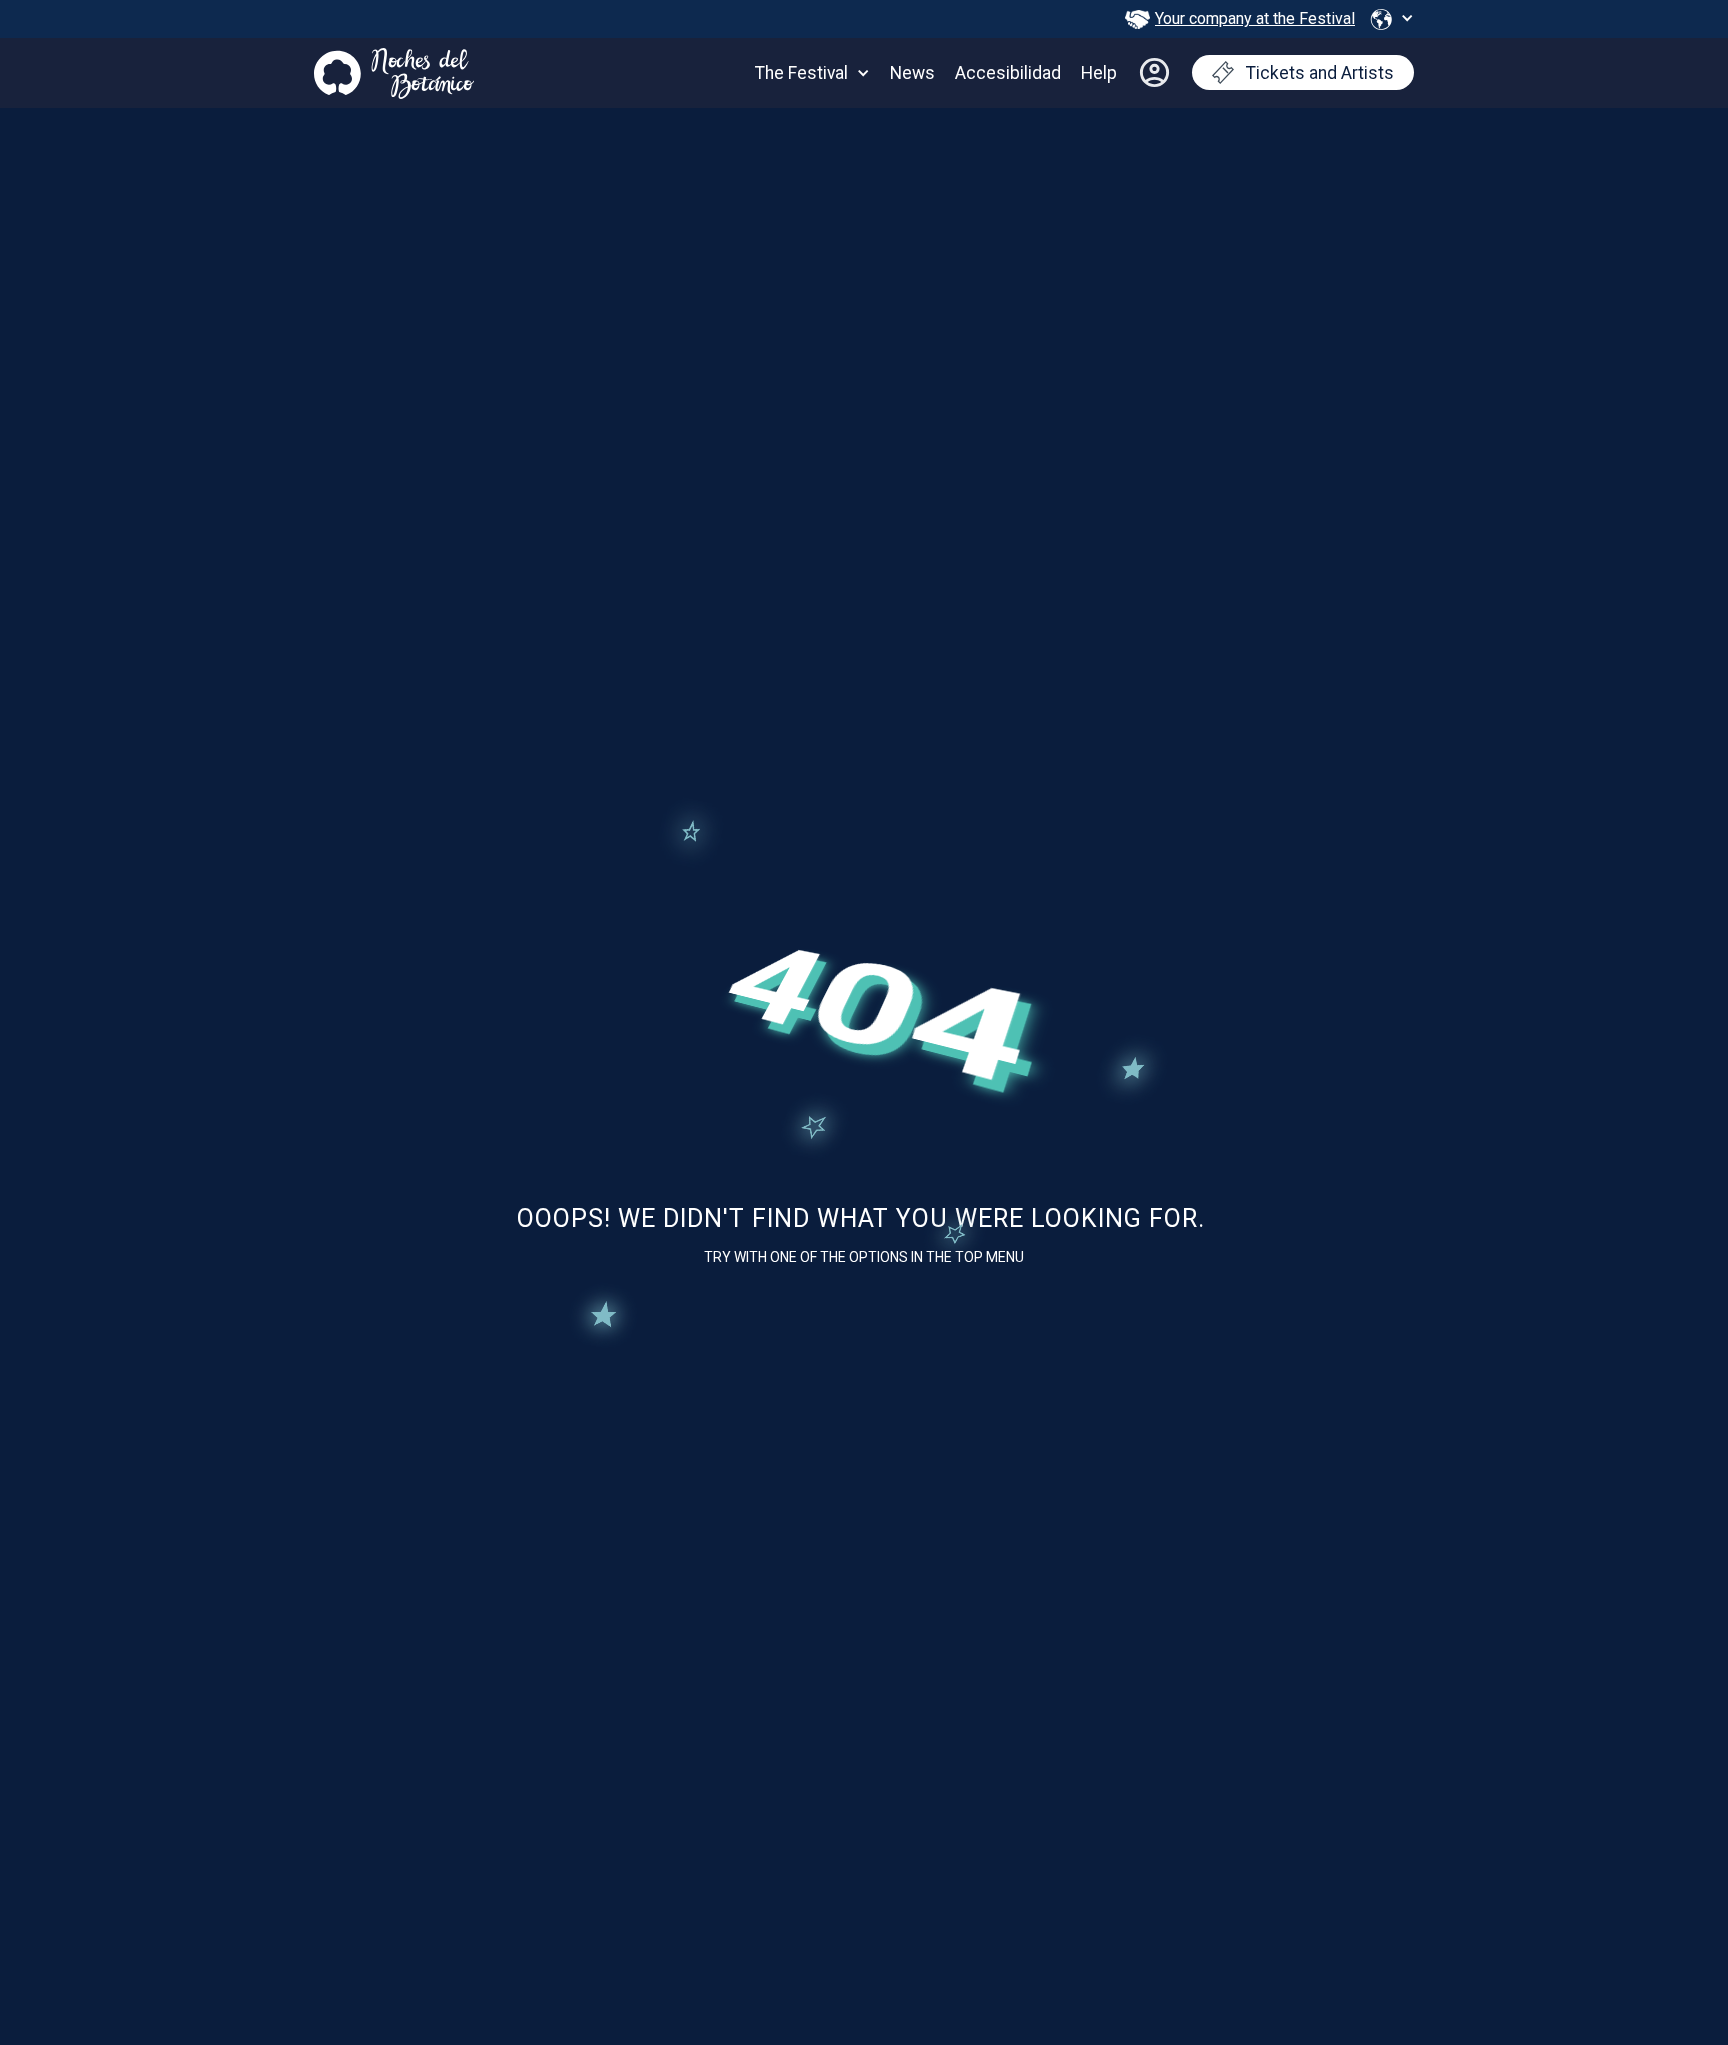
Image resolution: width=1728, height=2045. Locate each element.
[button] (1392, 19)
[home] (394, 69)
